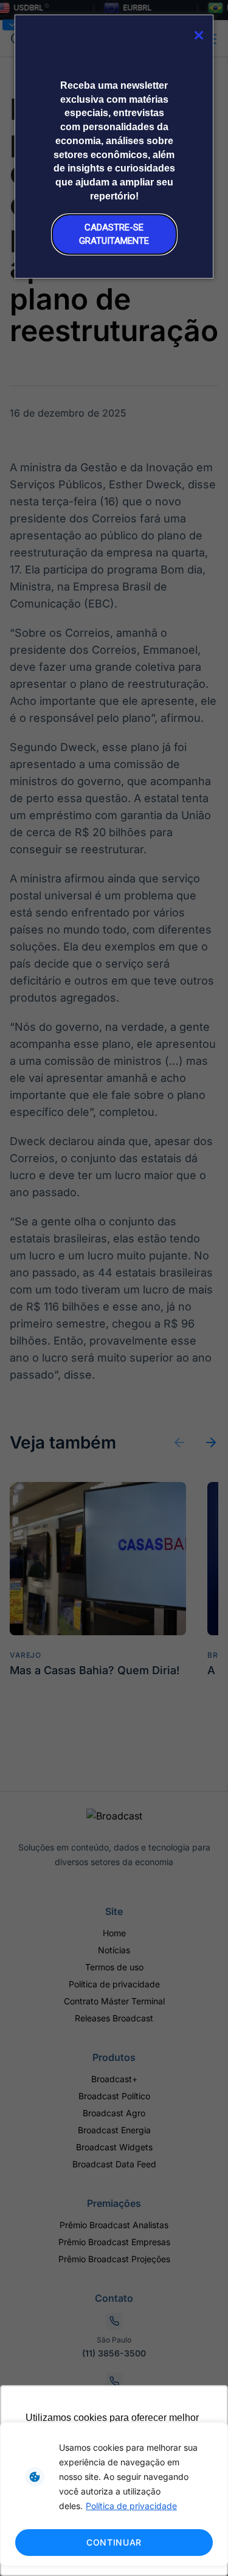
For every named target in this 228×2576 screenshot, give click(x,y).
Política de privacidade (131, 2506)
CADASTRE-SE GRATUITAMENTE (114, 234)
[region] (114, 2494)
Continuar (114, 2542)
